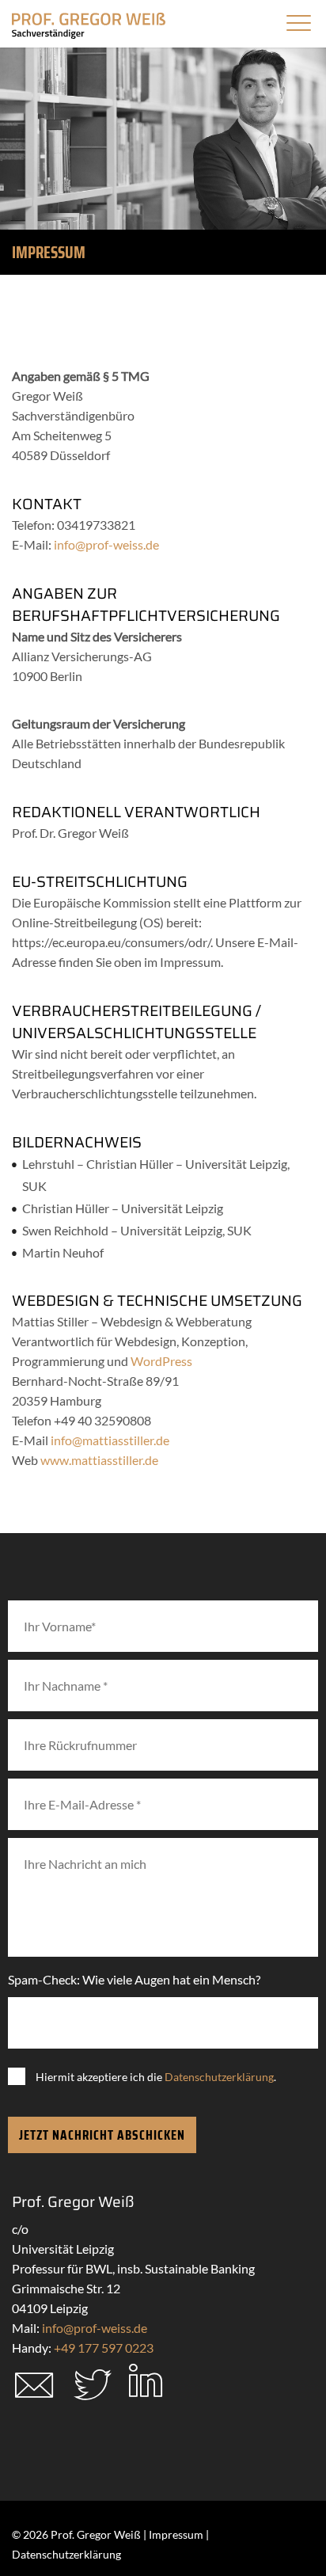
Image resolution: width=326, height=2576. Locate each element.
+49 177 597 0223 (104, 2348)
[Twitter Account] (93, 2397)
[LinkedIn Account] (146, 2390)
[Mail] (34, 2400)
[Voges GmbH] (89, 27)
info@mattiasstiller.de (110, 1440)
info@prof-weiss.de (106, 544)
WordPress (161, 1361)
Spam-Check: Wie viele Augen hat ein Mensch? (134, 1979)
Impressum (176, 2534)
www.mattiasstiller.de (99, 1460)
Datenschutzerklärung (219, 2077)
